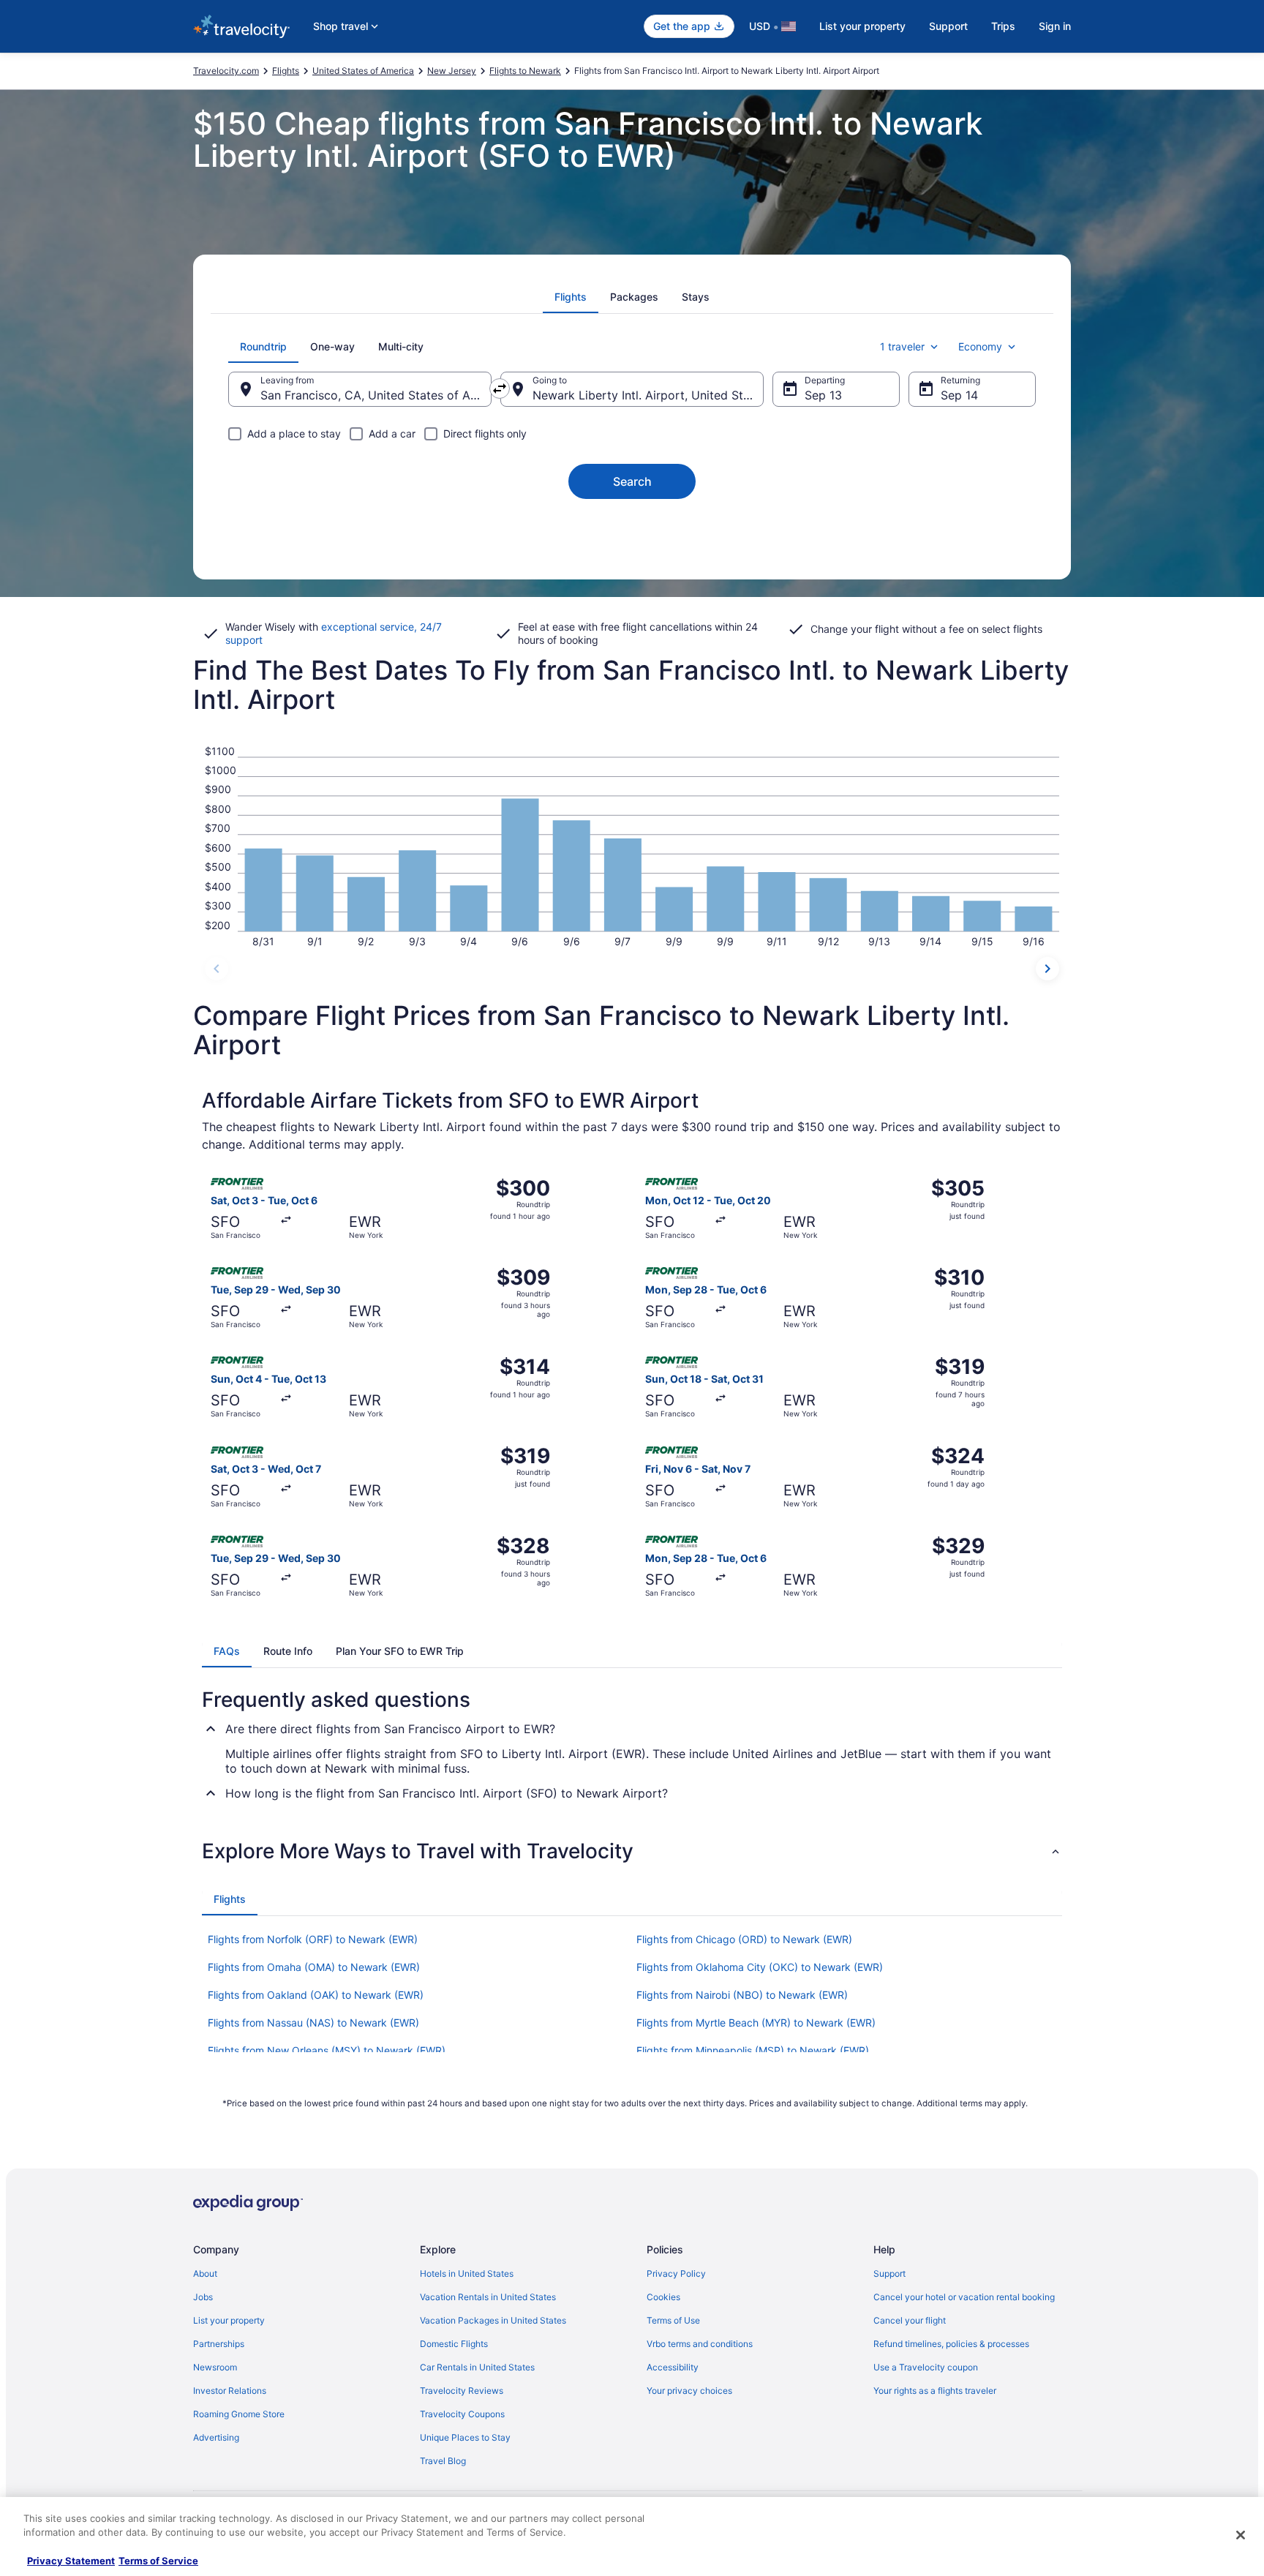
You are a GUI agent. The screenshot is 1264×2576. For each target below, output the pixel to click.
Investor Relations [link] (230, 2391)
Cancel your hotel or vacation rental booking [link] (964, 2297)
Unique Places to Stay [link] (465, 2437)
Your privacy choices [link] (689, 2391)
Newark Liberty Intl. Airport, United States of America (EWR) (648, 395)
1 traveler (902, 346)
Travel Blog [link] (443, 2461)
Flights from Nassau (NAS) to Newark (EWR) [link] (313, 2023)
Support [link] (889, 2273)
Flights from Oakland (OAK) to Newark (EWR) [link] (316, 1995)
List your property (862, 26)
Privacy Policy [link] (676, 2273)
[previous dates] (217, 969)
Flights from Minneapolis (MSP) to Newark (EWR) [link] (753, 2050)
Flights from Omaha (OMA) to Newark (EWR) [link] (314, 1967)
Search (632, 481)
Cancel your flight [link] (910, 2320)
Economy (980, 346)
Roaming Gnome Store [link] (239, 2414)
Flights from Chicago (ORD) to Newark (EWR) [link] (744, 1939)
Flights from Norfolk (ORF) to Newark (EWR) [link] (313, 1939)
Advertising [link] (216, 2437)
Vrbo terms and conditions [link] (700, 2344)
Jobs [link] (203, 2297)
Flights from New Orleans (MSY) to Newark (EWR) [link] (327, 2050)
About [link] (205, 2273)
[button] (632, 1851)
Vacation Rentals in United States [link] (488, 2297)
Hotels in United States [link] (467, 2273)
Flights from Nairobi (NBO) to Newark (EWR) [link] (742, 1995)
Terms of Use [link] (673, 2320)
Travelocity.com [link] (226, 71)
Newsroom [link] (215, 2367)
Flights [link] (286, 71)
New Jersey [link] (452, 71)
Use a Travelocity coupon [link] (926, 2367)
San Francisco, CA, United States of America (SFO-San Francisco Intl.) (376, 395)
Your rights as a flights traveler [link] (935, 2391)
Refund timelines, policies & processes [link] (951, 2344)
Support (948, 26)
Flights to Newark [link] (525, 71)
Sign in (1055, 26)
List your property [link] (229, 2320)
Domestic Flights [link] (454, 2344)
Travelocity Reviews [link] (462, 2391)
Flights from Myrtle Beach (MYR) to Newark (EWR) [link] (756, 2023)
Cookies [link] (663, 2297)
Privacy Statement (71, 2561)
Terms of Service (158, 2561)
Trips (1003, 26)
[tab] (571, 297)
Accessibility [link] (673, 2367)
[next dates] (1047, 969)
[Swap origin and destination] (500, 388)
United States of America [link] (363, 71)
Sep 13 (823, 395)
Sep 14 (959, 395)
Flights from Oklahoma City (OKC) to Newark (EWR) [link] (760, 1967)
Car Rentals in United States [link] (477, 2367)
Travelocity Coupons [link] (462, 2414)
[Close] (1241, 2535)
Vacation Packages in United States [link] (493, 2320)
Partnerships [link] (219, 2344)
